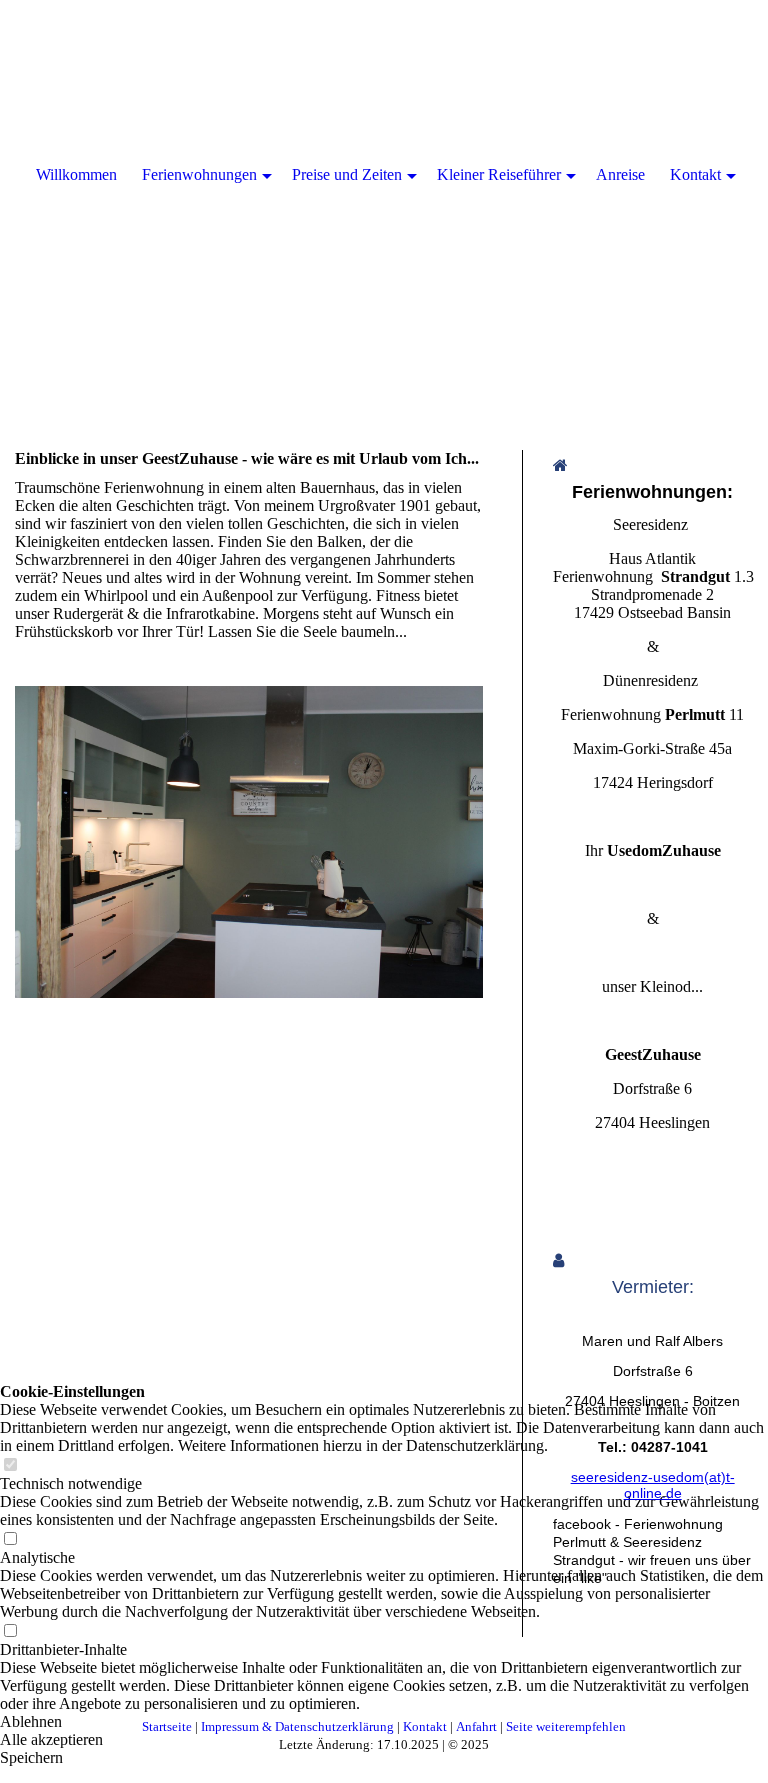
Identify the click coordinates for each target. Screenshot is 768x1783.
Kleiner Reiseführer (499, 174)
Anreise (620, 174)
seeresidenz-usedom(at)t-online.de (653, 1485)
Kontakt (695, 174)
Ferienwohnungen (199, 174)
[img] (384, 200)
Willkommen (76, 174)
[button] (384, 1722)
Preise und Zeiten (347, 174)
